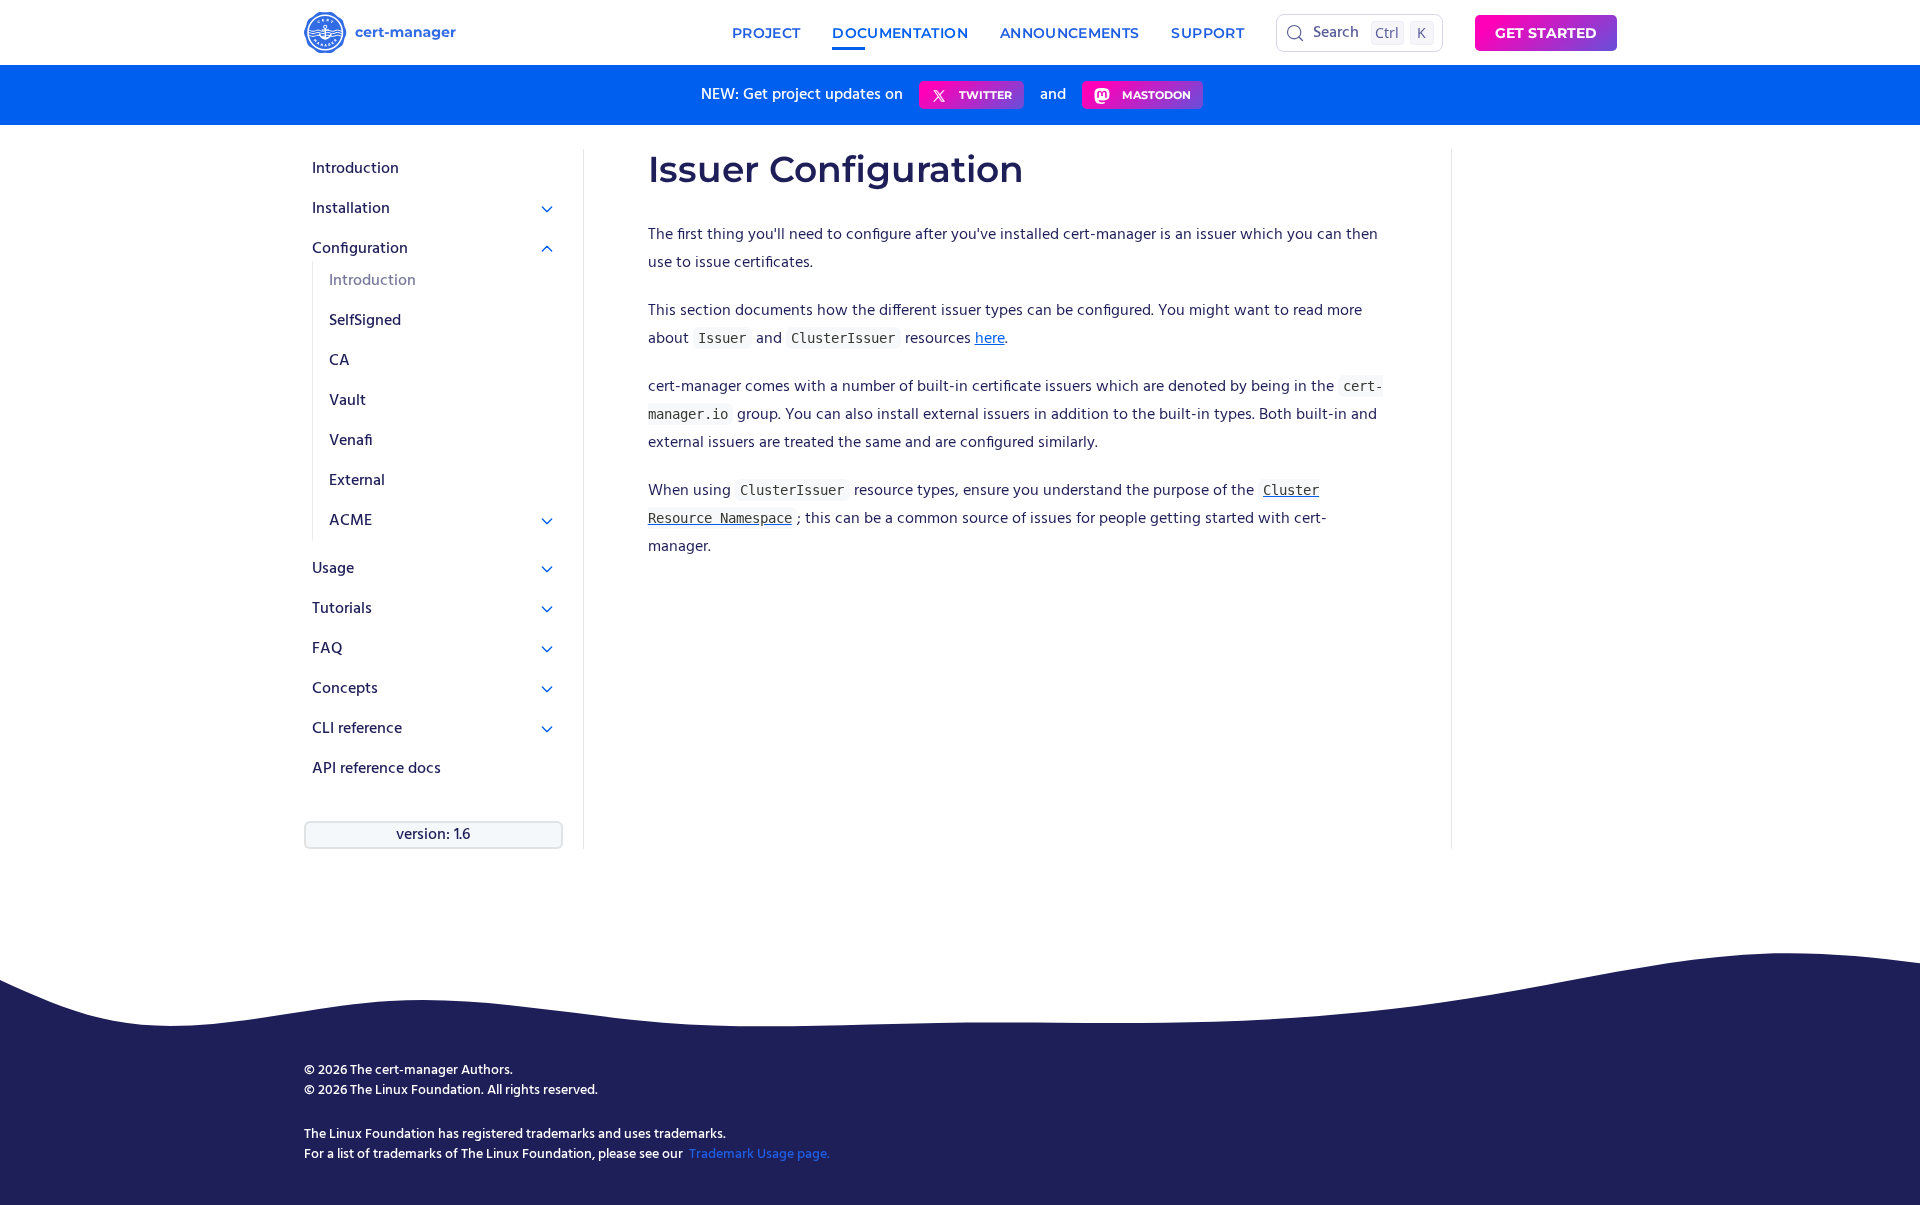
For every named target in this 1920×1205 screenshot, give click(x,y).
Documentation (900, 33)
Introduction (355, 169)
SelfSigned (365, 321)
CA (339, 361)
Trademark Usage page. (759, 1154)
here (990, 339)
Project (766, 33)
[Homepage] (380, 32)
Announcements (1070, 33)
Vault (347, 401)
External (357, 481)
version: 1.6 (433, 835)
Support (1207, 33)
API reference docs (376, 769)
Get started (1546, 33)
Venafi (351, 441)
